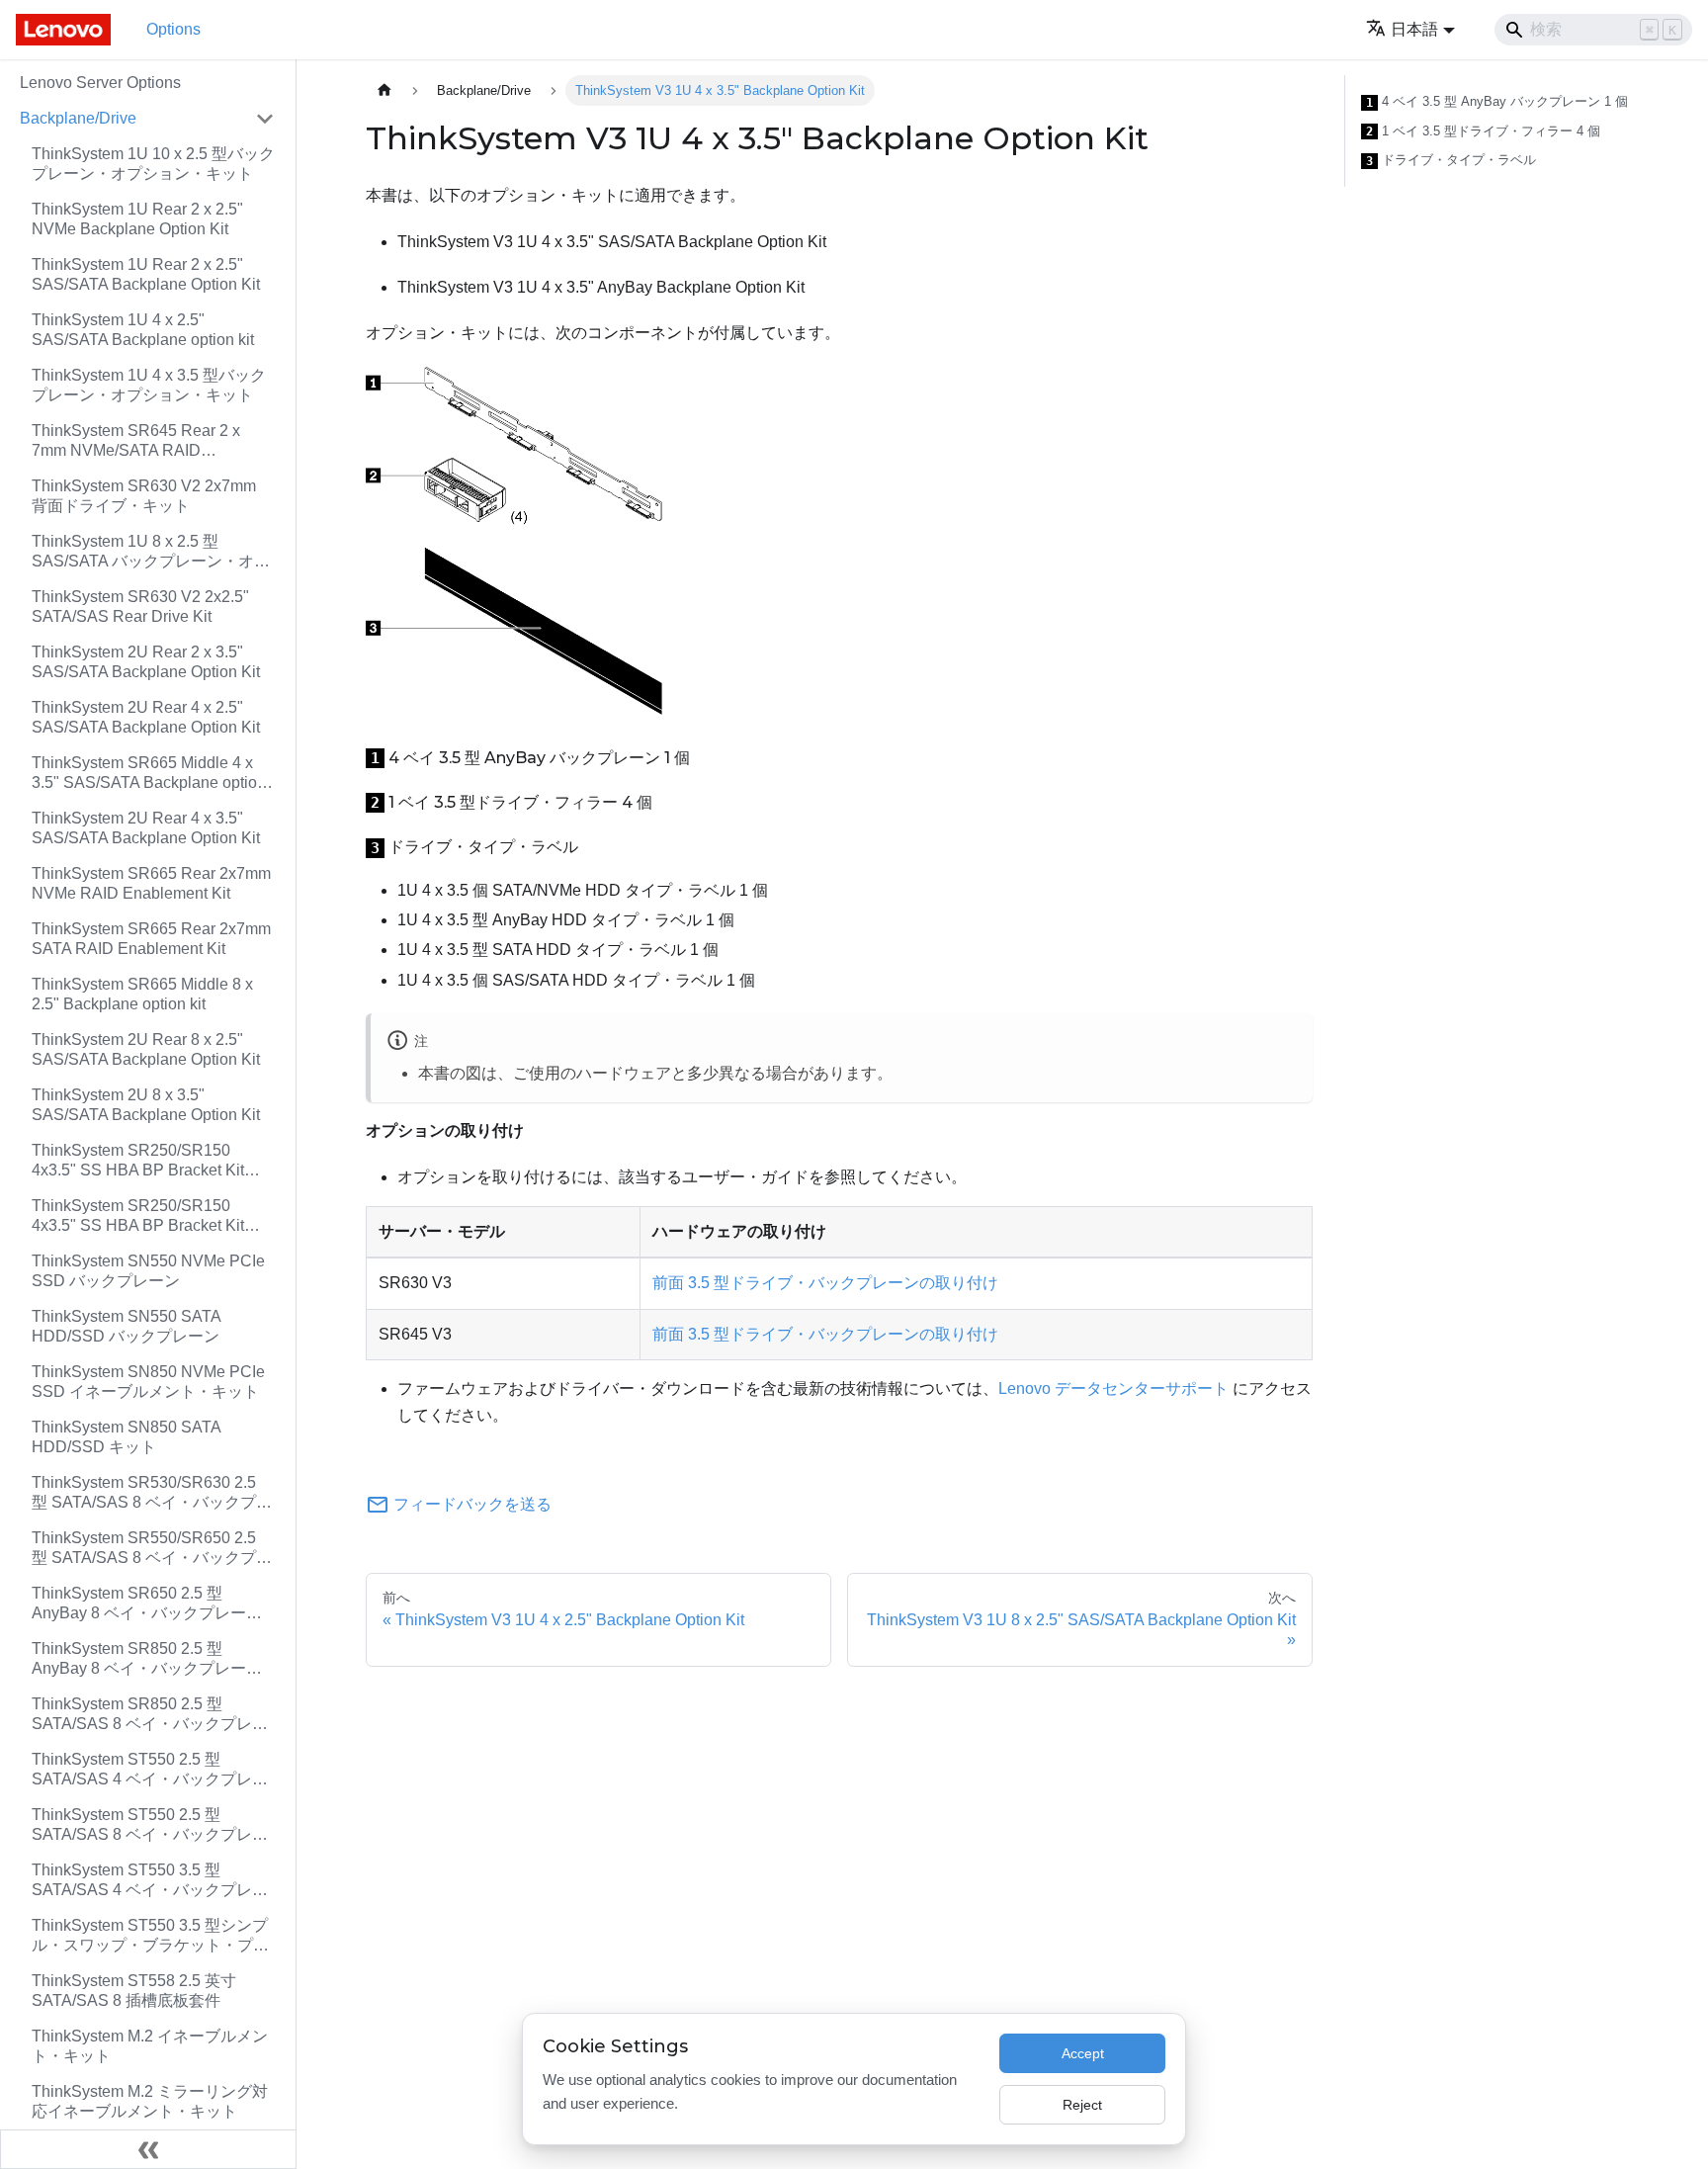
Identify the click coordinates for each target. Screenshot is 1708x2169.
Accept (1083, 2053)
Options (173, 29)
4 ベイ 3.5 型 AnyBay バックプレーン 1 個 (1497, 102)
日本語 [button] (1414, 29)
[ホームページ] (384, 90)
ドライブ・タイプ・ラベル (1451, 160)
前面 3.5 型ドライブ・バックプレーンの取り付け (825, 1283)
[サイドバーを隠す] (148, 2149)
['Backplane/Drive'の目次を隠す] (265, 119)
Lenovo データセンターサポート (1113, 1388)
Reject (1082, 2105)
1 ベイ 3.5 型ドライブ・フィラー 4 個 (1483, 131)
